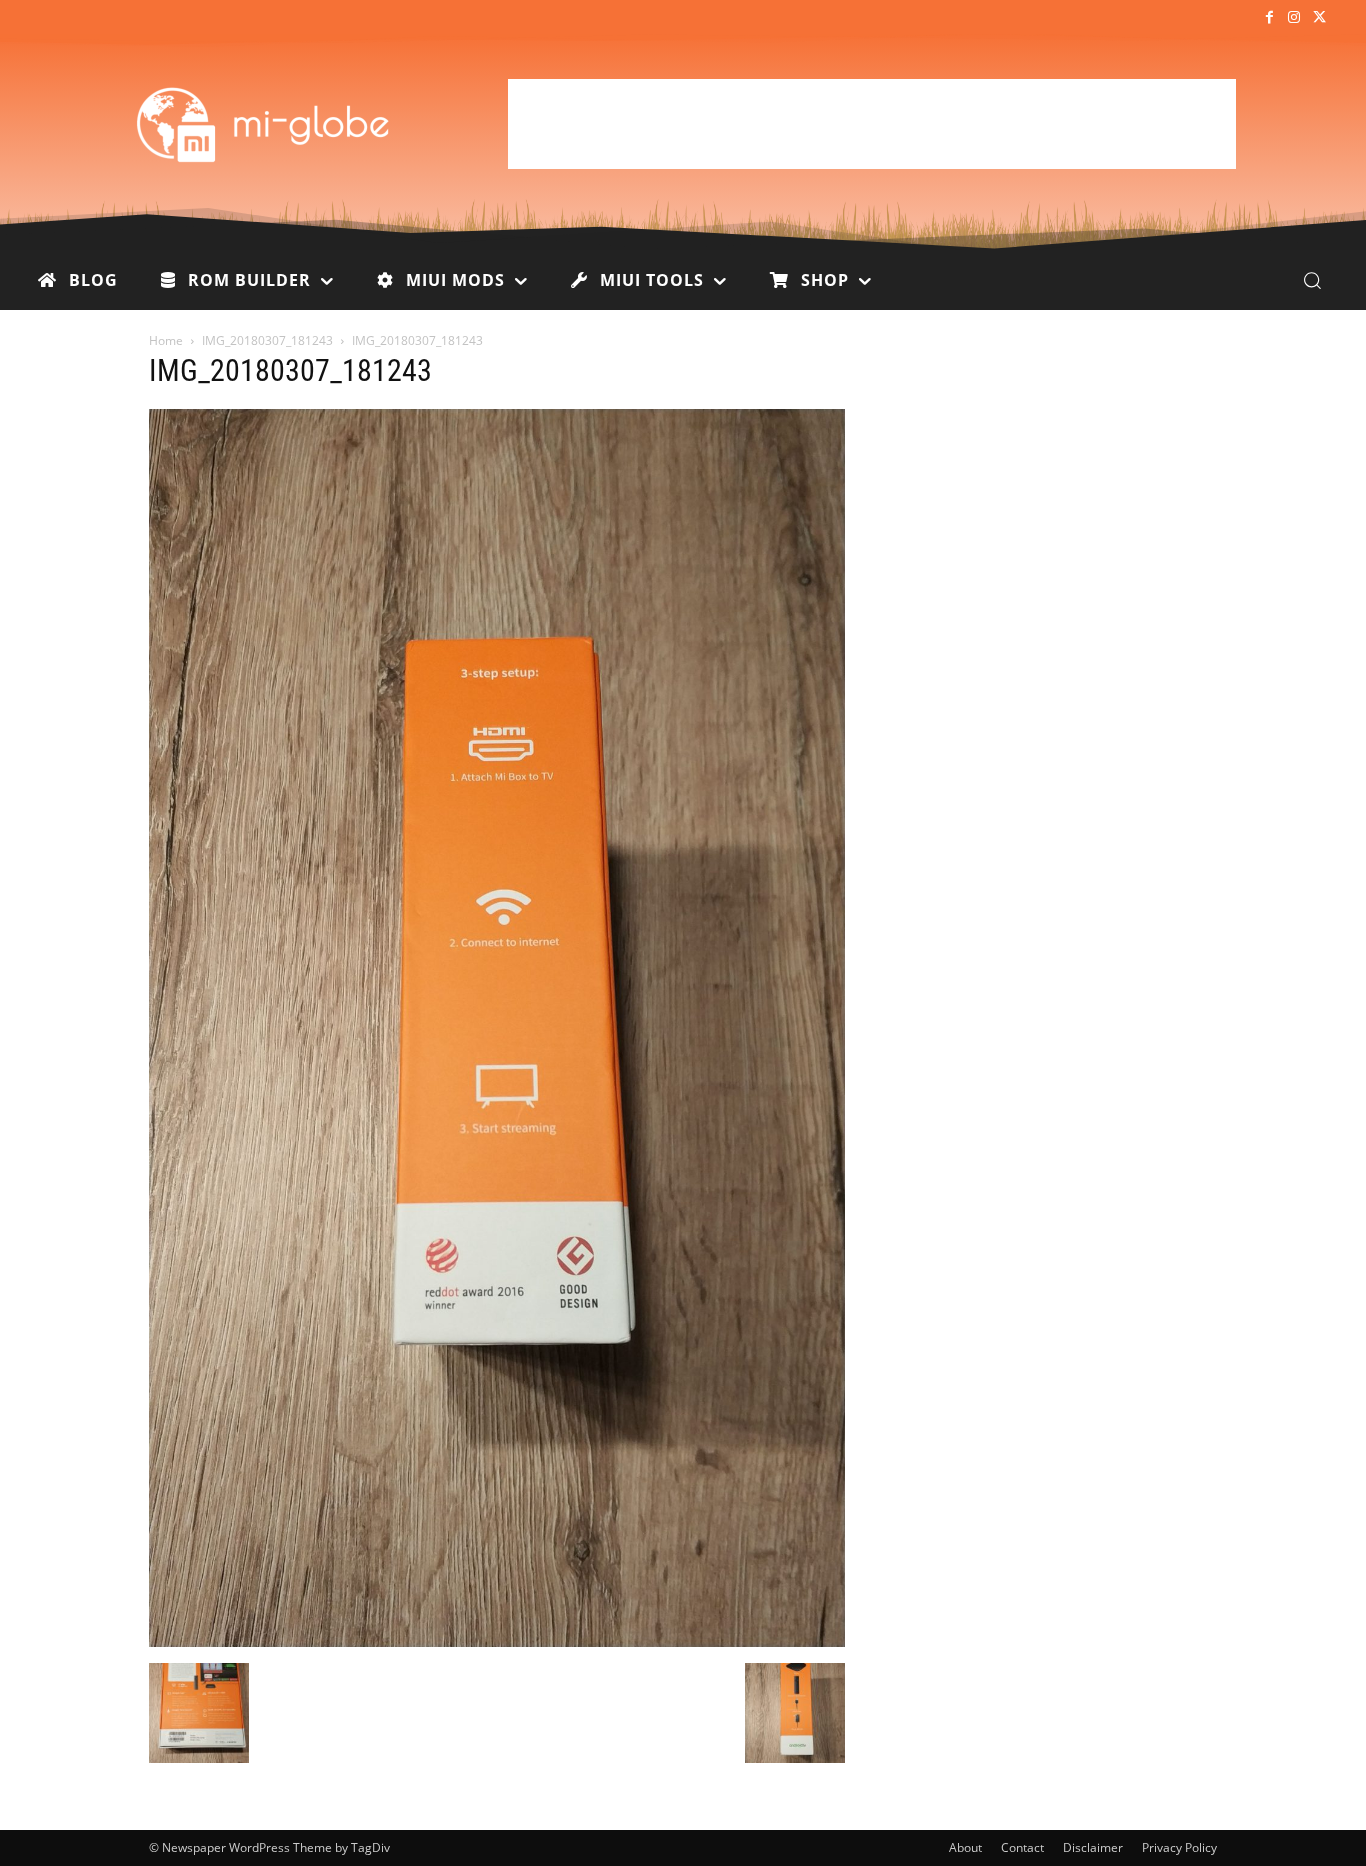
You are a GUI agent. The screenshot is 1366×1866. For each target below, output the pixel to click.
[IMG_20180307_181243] (497, 1642)
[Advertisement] (872, 124)
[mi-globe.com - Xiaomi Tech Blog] (266, 124)
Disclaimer (1093, 1847)
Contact (1022, 1847)
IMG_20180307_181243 (267, 340)
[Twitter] (1319, 18)
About (965, 1847)
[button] (1312, 280)
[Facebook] (1268, 18)
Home (166, 340)
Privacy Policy (1179, 1847)
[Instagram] (1294, 18)
